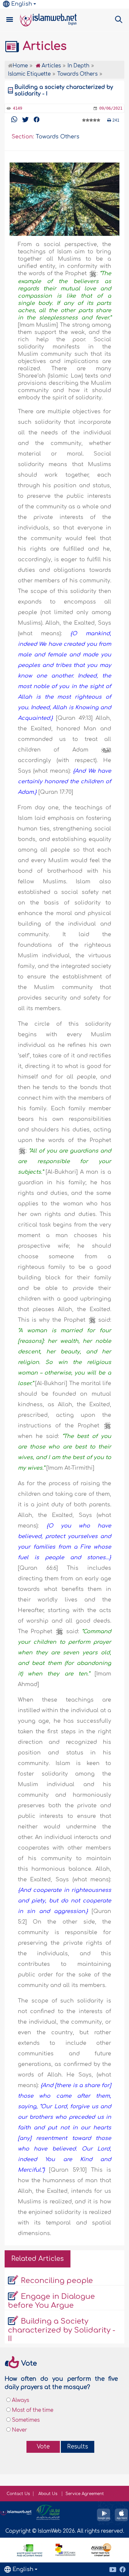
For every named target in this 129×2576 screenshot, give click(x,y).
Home (20, 66)
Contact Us (18, 2494)
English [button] (22, 4)
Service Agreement (85, 2494)
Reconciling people (57, 2281)
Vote (43, 2447)
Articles (43, 46)
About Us (48, 2494)
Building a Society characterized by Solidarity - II (62, 2330)
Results (78, 2447)
